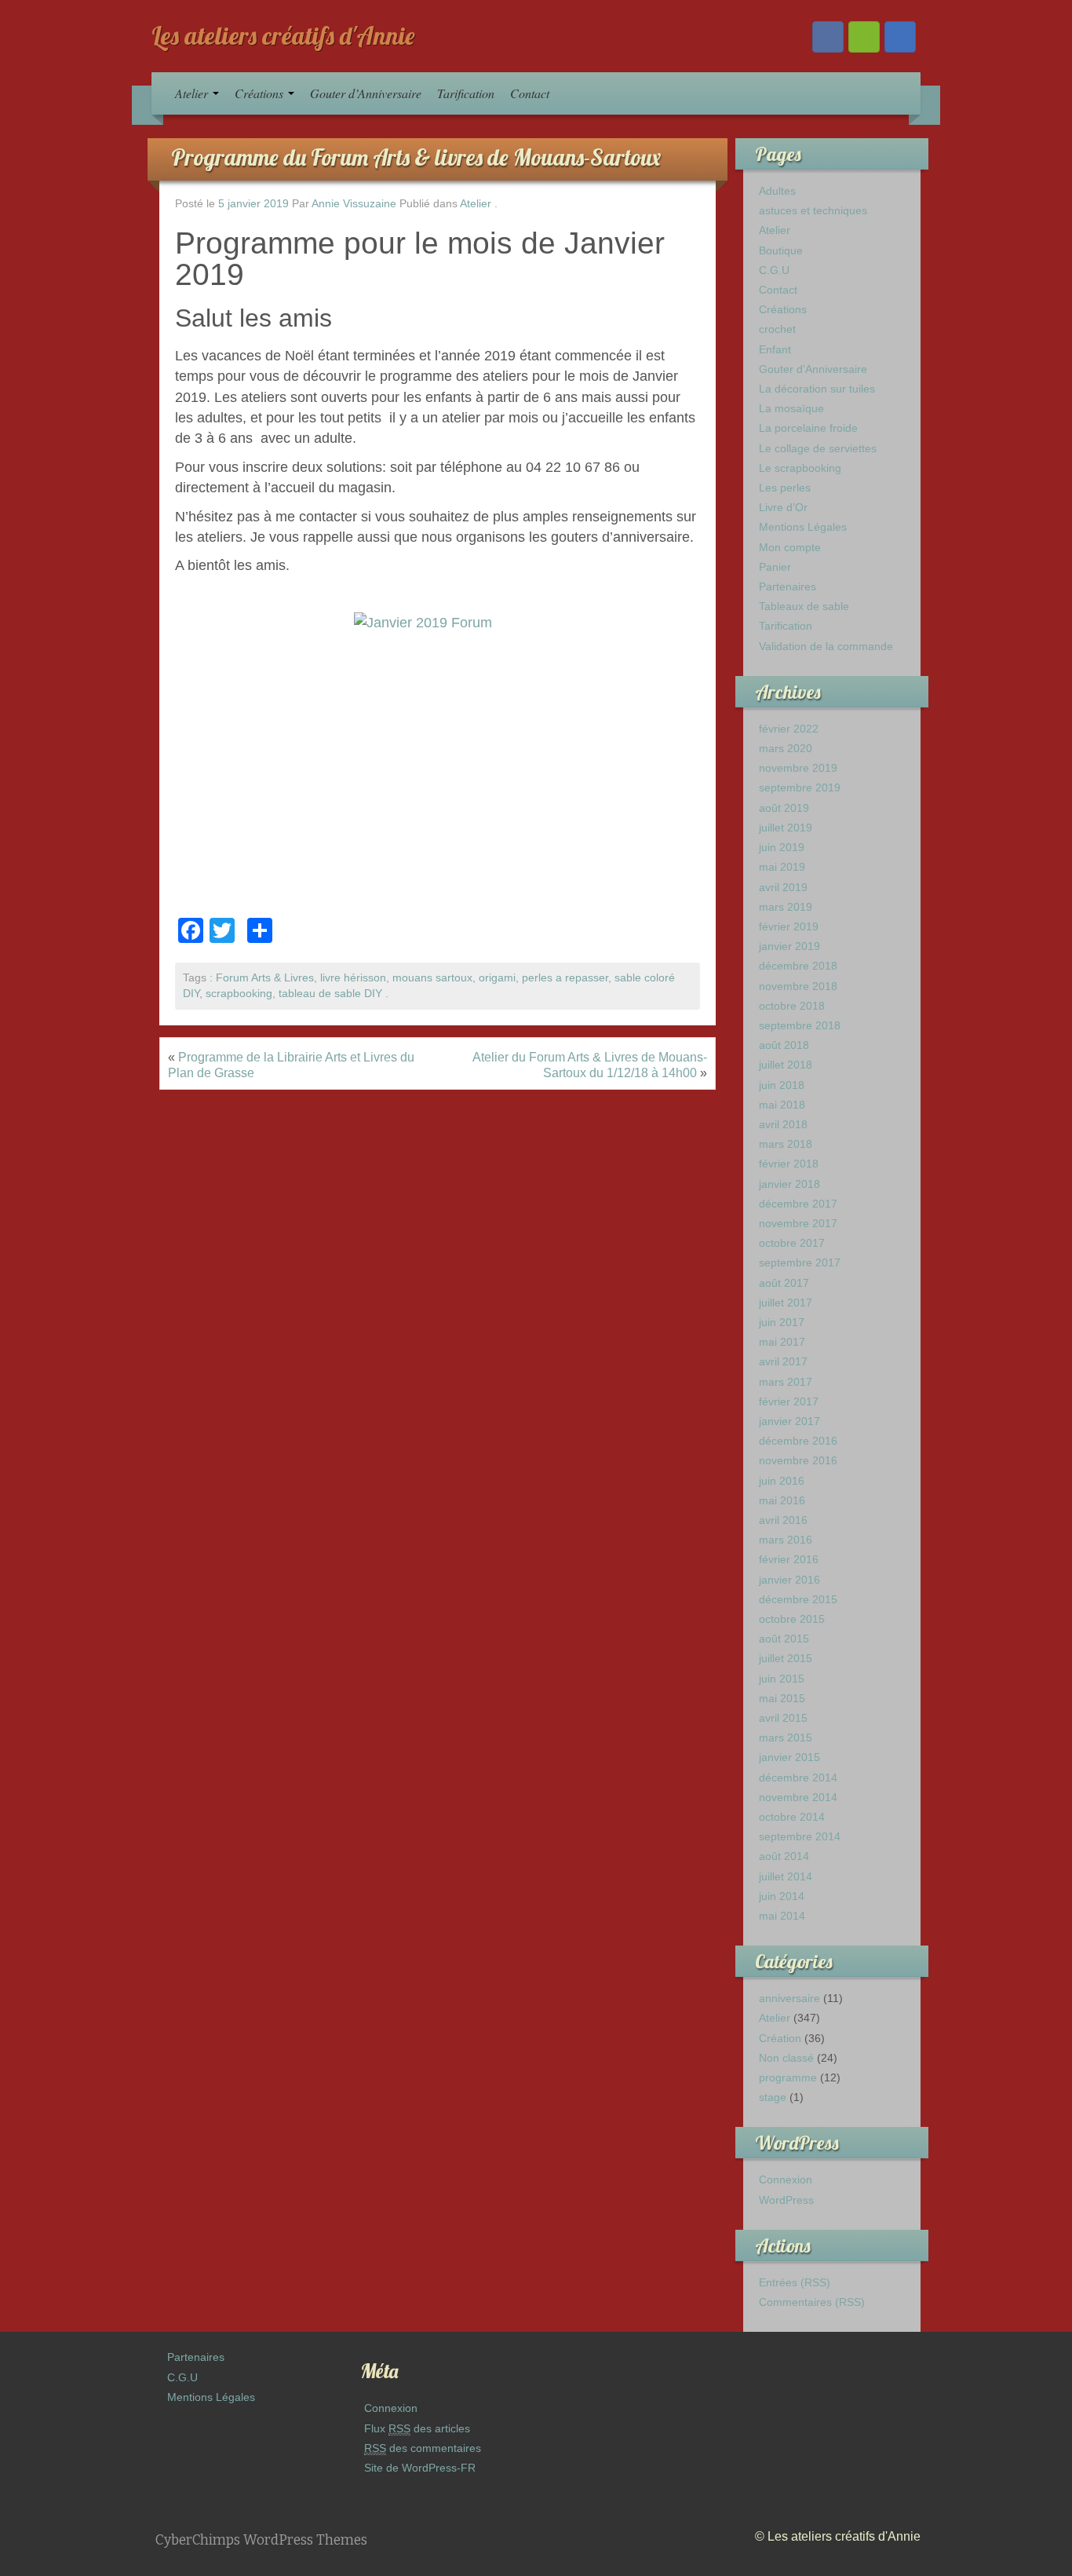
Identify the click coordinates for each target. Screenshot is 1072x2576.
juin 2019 (782, 847)
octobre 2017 (792, 1243)
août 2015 (784, 1639)
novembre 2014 (798, 1797)
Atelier (193, 93)
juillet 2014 (786, 1876)
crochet (777, 329)
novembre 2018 (798, 986)
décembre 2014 (798, 1778)
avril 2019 (783, 887)
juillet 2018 (786, 1065)
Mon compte (790, 547)
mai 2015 (782, 1698)
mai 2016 (782, 1500)
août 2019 (784, 808)
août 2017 (784, 1283)
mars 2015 (786, 1737)
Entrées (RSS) (795, 2282)
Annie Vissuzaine (354, 204)
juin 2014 (782, 1896)
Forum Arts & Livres (265, 978)
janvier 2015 (789, 1757)
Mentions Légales (803, 527)
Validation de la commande (826, 646)
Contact (530, 93)
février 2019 (789, 926)
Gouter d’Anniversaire (366, 93)
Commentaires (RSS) (812, 2302)
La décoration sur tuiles (817, 389)
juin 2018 (782, 1085)
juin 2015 (782, 1679)
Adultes (777, 191)
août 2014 (784, 1856)
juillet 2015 (786, 1658)
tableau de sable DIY (330, 994)
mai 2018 (782, 1105)
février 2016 (789, 1559)
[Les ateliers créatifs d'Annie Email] (900, 37)
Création (780, 2038)
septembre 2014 (800, 1836)
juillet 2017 (786, 1303)
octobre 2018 (792, 1006)
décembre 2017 (798, 1204)
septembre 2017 (800, 1262)
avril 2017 (783, 1361)
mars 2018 (786, 1144)
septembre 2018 (800, 1025)
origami (497, 978)
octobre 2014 (792, 1817)
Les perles (785, 488)
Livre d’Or (783, 507)
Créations (261, 93)
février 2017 (789, 1401)
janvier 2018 (789, 1184)
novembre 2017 (798, 1223)
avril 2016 (783, 1520)
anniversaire (789, 1998)
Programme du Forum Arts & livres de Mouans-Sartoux (416, 157)
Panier (775, 567)
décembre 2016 (798, 1441)
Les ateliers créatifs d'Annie (283, 35)
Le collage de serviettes (818, 448)
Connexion (786, 2180)
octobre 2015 (792, 1619)
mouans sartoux (432, 978)
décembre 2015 (798, 1599)
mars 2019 (786, 907)
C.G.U (774, 270)
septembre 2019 (800, 787)
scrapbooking (239, 994)
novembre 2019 (798, 768)
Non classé (786, 2058)
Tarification (466, 93)
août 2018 (784, 1045)
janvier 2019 (789, 946)
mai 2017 (782, 1342)
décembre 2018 (798, 966)
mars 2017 (786, 1382)
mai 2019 (782, 867)
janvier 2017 (789, 1421)
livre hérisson (353, 978)
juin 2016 (782, 1481)
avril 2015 (783, 1718)
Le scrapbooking (800, 468)
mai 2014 (782, 1916)
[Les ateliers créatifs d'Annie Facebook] (828, 37)
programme (788, 2077)
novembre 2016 (798, 1460)
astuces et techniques (813, 210)
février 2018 (789, 1164)
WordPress (786, 2200)
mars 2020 (786, 748)
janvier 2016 (789, 1580)
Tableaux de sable (804, 606)
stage (773, 2097)
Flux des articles (417, 2428)
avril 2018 (783, 1124)
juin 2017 (782, 1322)
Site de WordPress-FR (420, 2468)
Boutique (781, 250)
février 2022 (789, 729)
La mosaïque (791, 408)
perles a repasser (565, 978)
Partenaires (788, 586)
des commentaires (423, 2448)
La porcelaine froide (808, 428)
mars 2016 (786, 1540)
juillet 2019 (786, 828)
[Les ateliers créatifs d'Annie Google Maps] (864, 37)
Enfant (775, 349)
